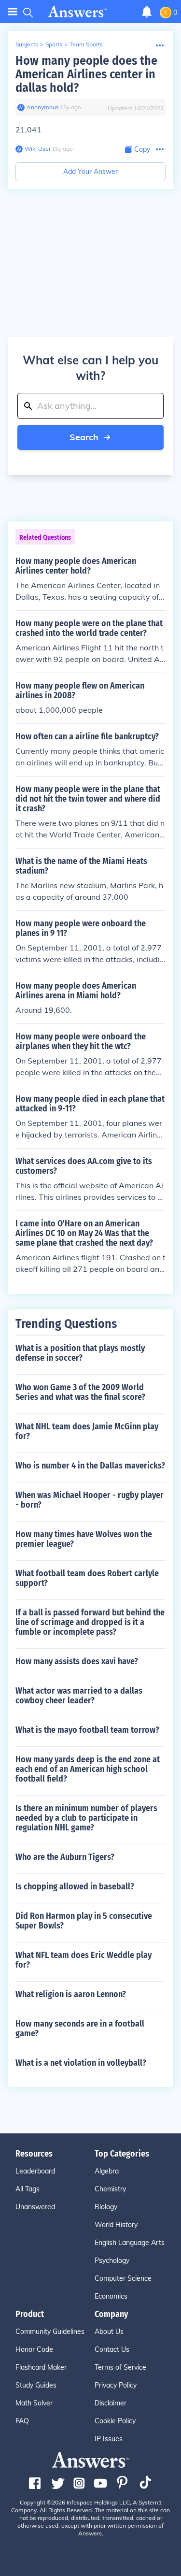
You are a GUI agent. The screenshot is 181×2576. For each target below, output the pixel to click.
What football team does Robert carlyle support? (87, 1578)
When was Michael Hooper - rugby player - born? (90, 1500)
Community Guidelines (50, 2331)
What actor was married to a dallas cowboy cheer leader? (79, 1696)
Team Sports (86, 44)
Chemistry (110, 2189)
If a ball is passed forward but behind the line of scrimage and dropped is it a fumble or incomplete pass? (90, 1622)
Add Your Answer (90, 172)
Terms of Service (120, 2367)
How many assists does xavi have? (77, 1661)
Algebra (107, 2171)
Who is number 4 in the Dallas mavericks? (90, 1466)
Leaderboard (35, 2171)
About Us (109, 2331)
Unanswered (35, 2207)
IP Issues (109, 2439)
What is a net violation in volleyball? (81, 2063)
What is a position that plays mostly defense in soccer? (80, 1353)
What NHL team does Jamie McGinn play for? (87, 1431)
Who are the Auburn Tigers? (65, 1857)
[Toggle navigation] (13, 12)
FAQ (22, 2421)
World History (116, 2225)
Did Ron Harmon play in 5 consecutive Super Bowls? (84, 1921)
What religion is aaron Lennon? (71, 1994)
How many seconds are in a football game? (80, 2029)
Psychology (112, 2260)
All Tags (28, 2189)
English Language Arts (130, 2243)
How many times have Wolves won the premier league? (84, 1539)
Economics (111, 2296)
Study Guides (36, 2385)
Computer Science (123, 2278)
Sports (54, 44)
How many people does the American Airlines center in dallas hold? (86, 74)
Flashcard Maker (41, 2367)
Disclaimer (111, 2403)
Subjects (27, 44)
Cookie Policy (115, 2421)
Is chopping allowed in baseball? (75, 1886)
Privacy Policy (116, 2385)
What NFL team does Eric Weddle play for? (84, 1960)
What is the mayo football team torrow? (87, 1730)
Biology (106, 2207)
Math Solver (34, 2403)
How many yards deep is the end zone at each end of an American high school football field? (88, 1769)
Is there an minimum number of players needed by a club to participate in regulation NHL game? (86, 1818)
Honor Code (34, 2349)
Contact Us (112, 2349)
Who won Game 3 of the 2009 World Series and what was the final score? (80, 1392)
